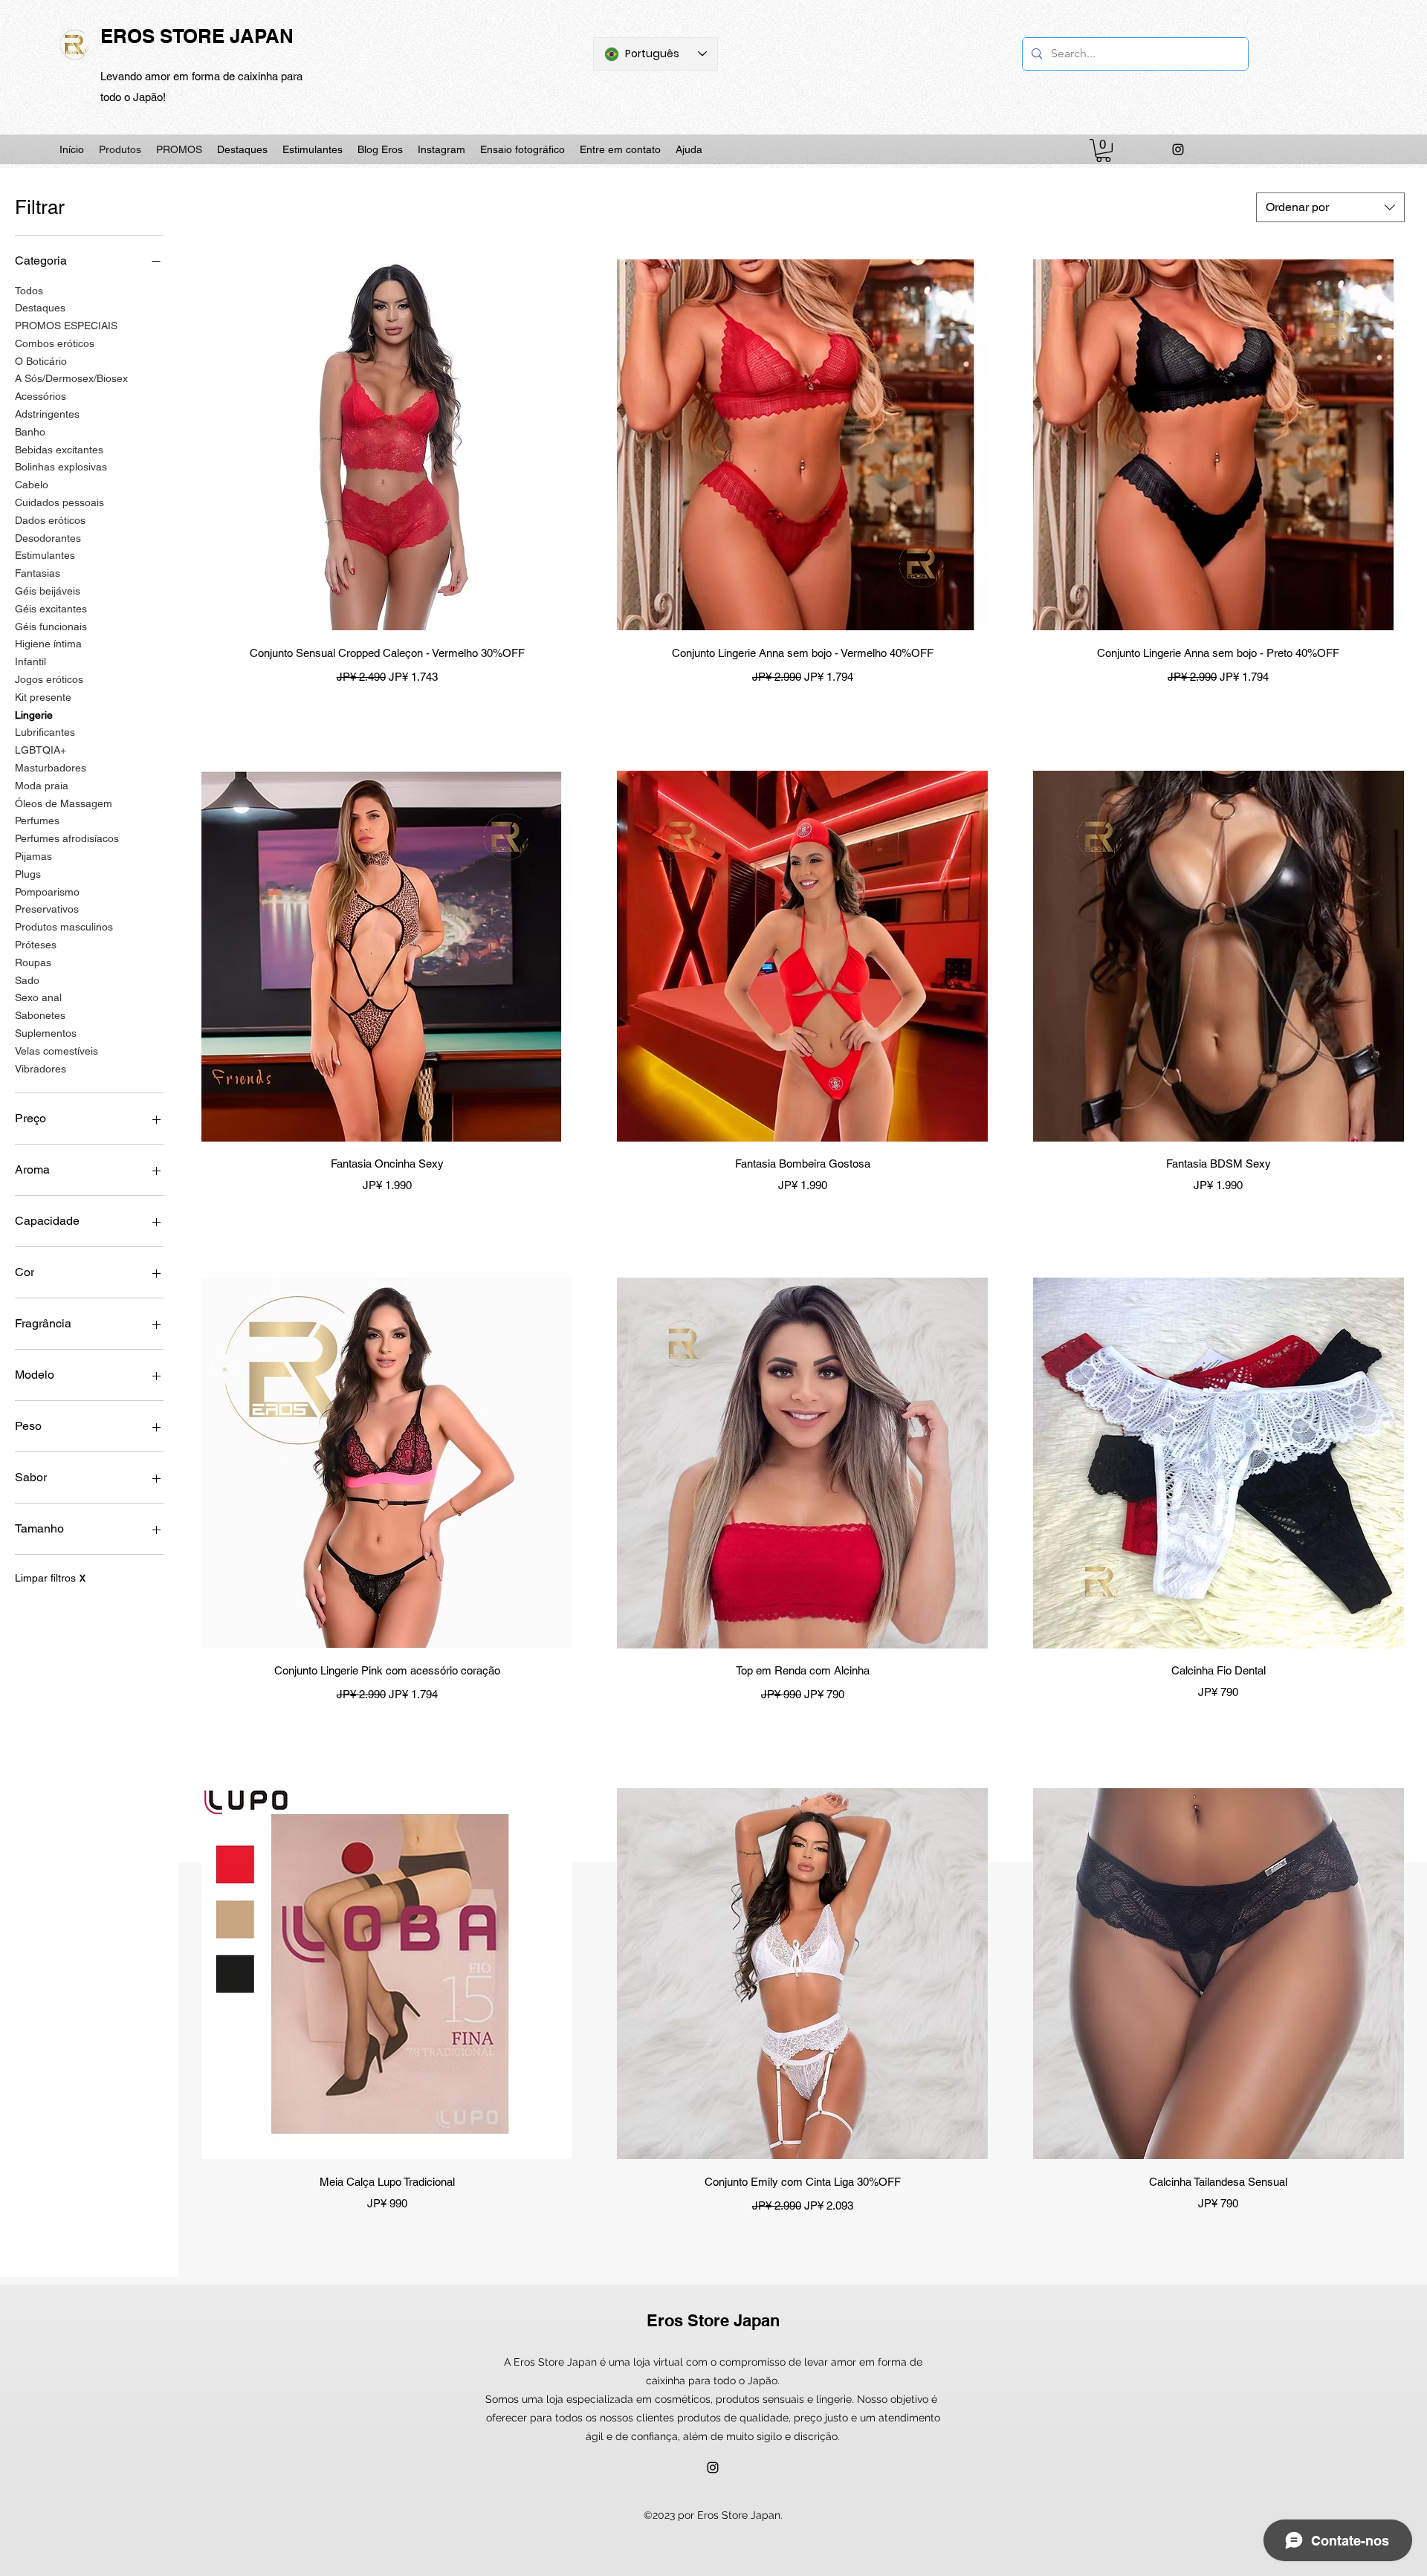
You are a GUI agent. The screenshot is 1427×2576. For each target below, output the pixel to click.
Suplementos (46, 1033)
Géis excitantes (51, 609)
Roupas (33, 962)
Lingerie (34, 715)
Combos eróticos (55, 343)
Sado (27, 980)
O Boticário (41, 361)
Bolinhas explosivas (61, 467)
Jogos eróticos (49, 679)
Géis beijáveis (48, 591)
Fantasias (38, 573)
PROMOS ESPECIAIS (66, 326)
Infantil (30, 661)
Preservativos (47, 909)
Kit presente (43, 697)
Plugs (28, 874)
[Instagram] (1178, 149)
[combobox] (1330, 207)
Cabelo (32, 485)
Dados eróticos (50, 520)
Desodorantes (48, 538)
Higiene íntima (48, 644)
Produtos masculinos (64, 927)
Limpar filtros (50, 1578)
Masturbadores (51, 768)
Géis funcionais (51, 627)
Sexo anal (38, 997)
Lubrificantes (45, 732)
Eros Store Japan (713, 2320)
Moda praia (42, 786)
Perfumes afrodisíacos (67, 838)
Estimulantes (45, 555)
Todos (29, 291)
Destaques (40, 308)
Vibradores (41, 1069)
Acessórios (41, 396)
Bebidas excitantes (59, 450)
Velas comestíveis (56, 1051)
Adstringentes (47, 414)
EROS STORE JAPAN (197, 36)
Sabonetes (40, 1015)
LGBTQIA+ (41, 750)
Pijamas (33, 856)
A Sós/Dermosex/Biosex (71, 378)
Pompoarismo (47, 892)
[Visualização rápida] (387, 445)
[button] (1103, 151)
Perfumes (37, 821)
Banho (30, 432)
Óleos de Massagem (64, 803)
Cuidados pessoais (59, 502)
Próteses (36, 945)
